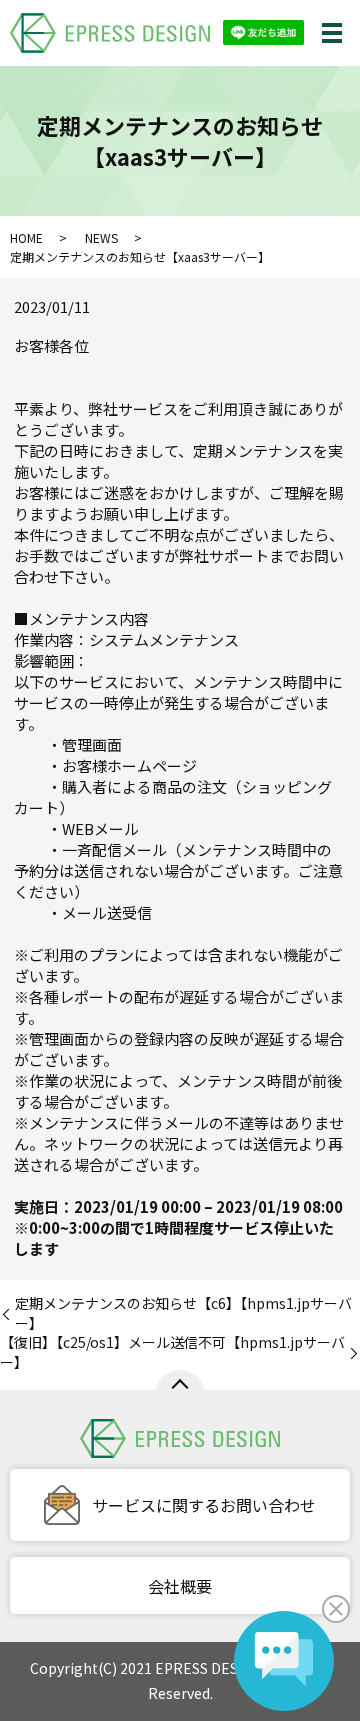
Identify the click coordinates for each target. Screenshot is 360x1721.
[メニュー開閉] (332, 33)
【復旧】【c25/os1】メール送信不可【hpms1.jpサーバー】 (172, 1352)
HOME (26, 237)
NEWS (101, 237)
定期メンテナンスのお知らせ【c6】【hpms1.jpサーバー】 (183, 1313)
